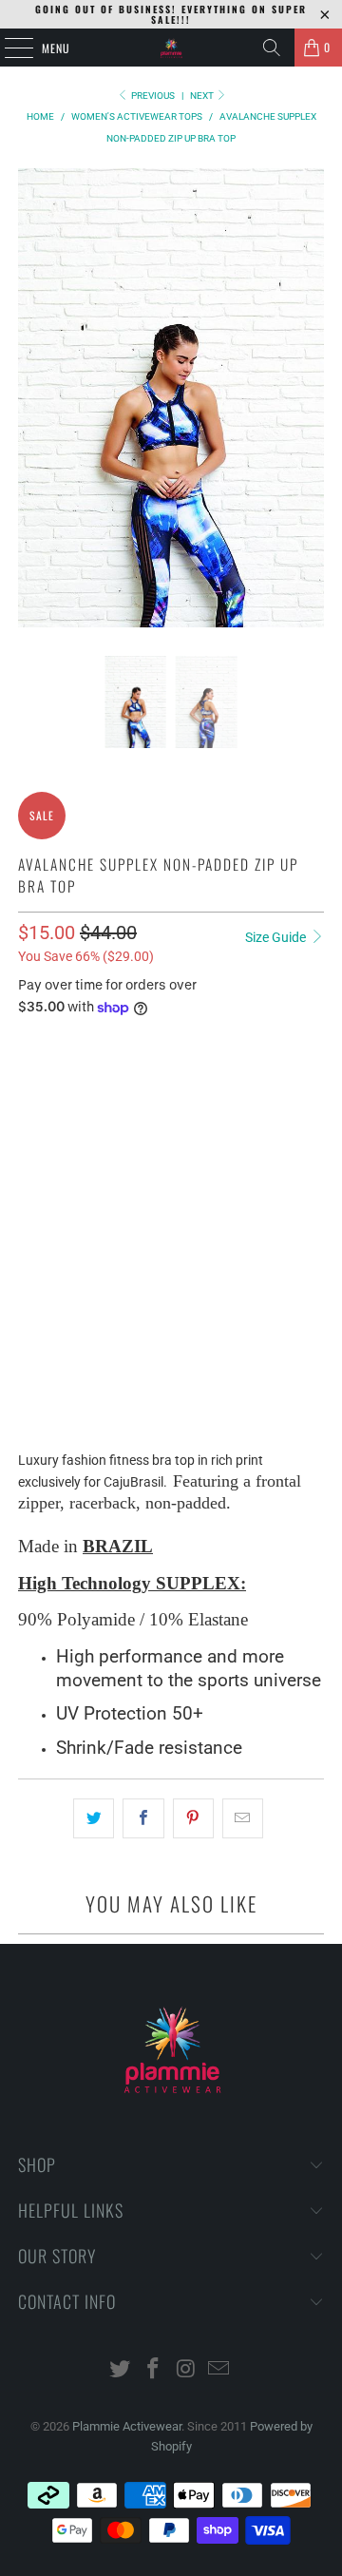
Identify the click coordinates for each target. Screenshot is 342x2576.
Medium (121, 1091)
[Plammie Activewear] (171, 48)
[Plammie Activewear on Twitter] (121, 2370)
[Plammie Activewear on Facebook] (154, 2370)
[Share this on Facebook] (143, 1818)
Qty (28, 1225)
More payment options (171, 1412)
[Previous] (32, 398)
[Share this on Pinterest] (193, 1818)
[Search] (272, 48)
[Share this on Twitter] (94, 1818)
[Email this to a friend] (243, 1818)
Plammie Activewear (127, 2426)
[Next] (310, 398)
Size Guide (277, 937)
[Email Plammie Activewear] (219, 2370)
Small (48, 1091)
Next (203, 96)
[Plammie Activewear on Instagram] (187, 2370)
